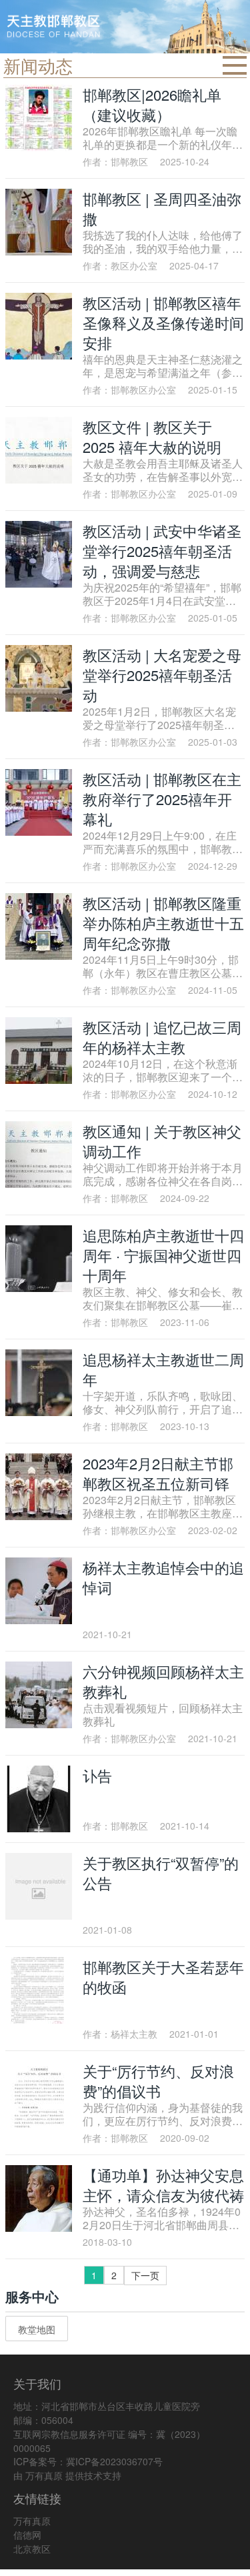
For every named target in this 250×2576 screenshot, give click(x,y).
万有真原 (44, 2475)
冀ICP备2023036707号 (114, 2461)
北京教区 (32, 2549)
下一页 (145, 2275)
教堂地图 (37, 2329)
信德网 (27, 2535)
